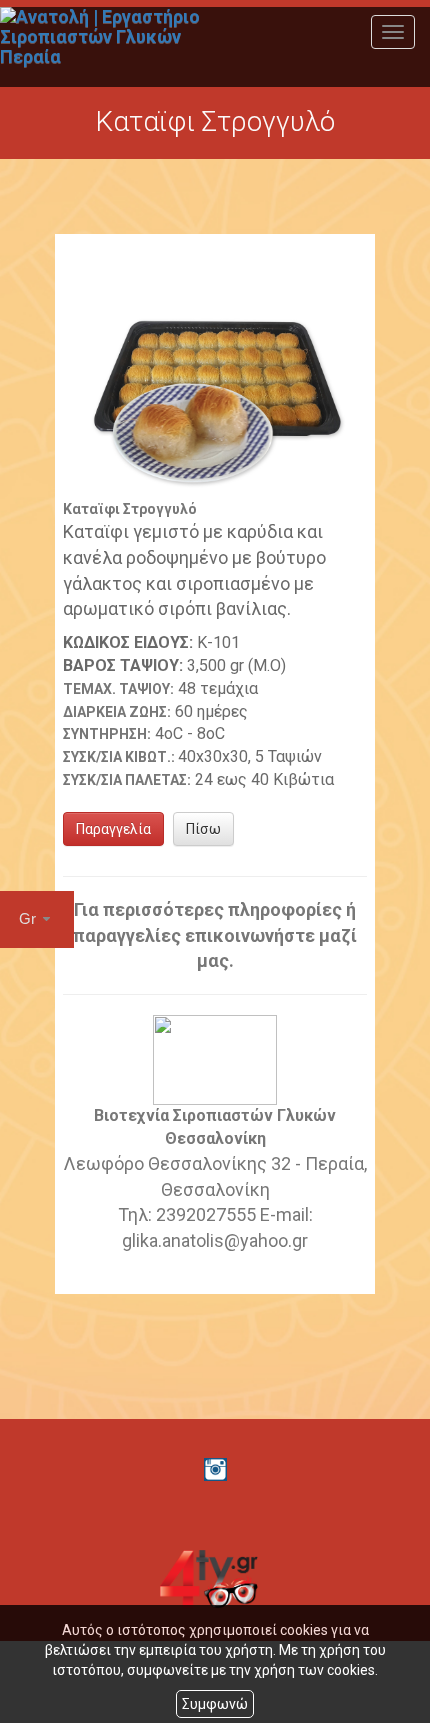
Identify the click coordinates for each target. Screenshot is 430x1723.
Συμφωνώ (215, 1704)
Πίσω (203, 829)
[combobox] (37, 919)
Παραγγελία (113, 829)
